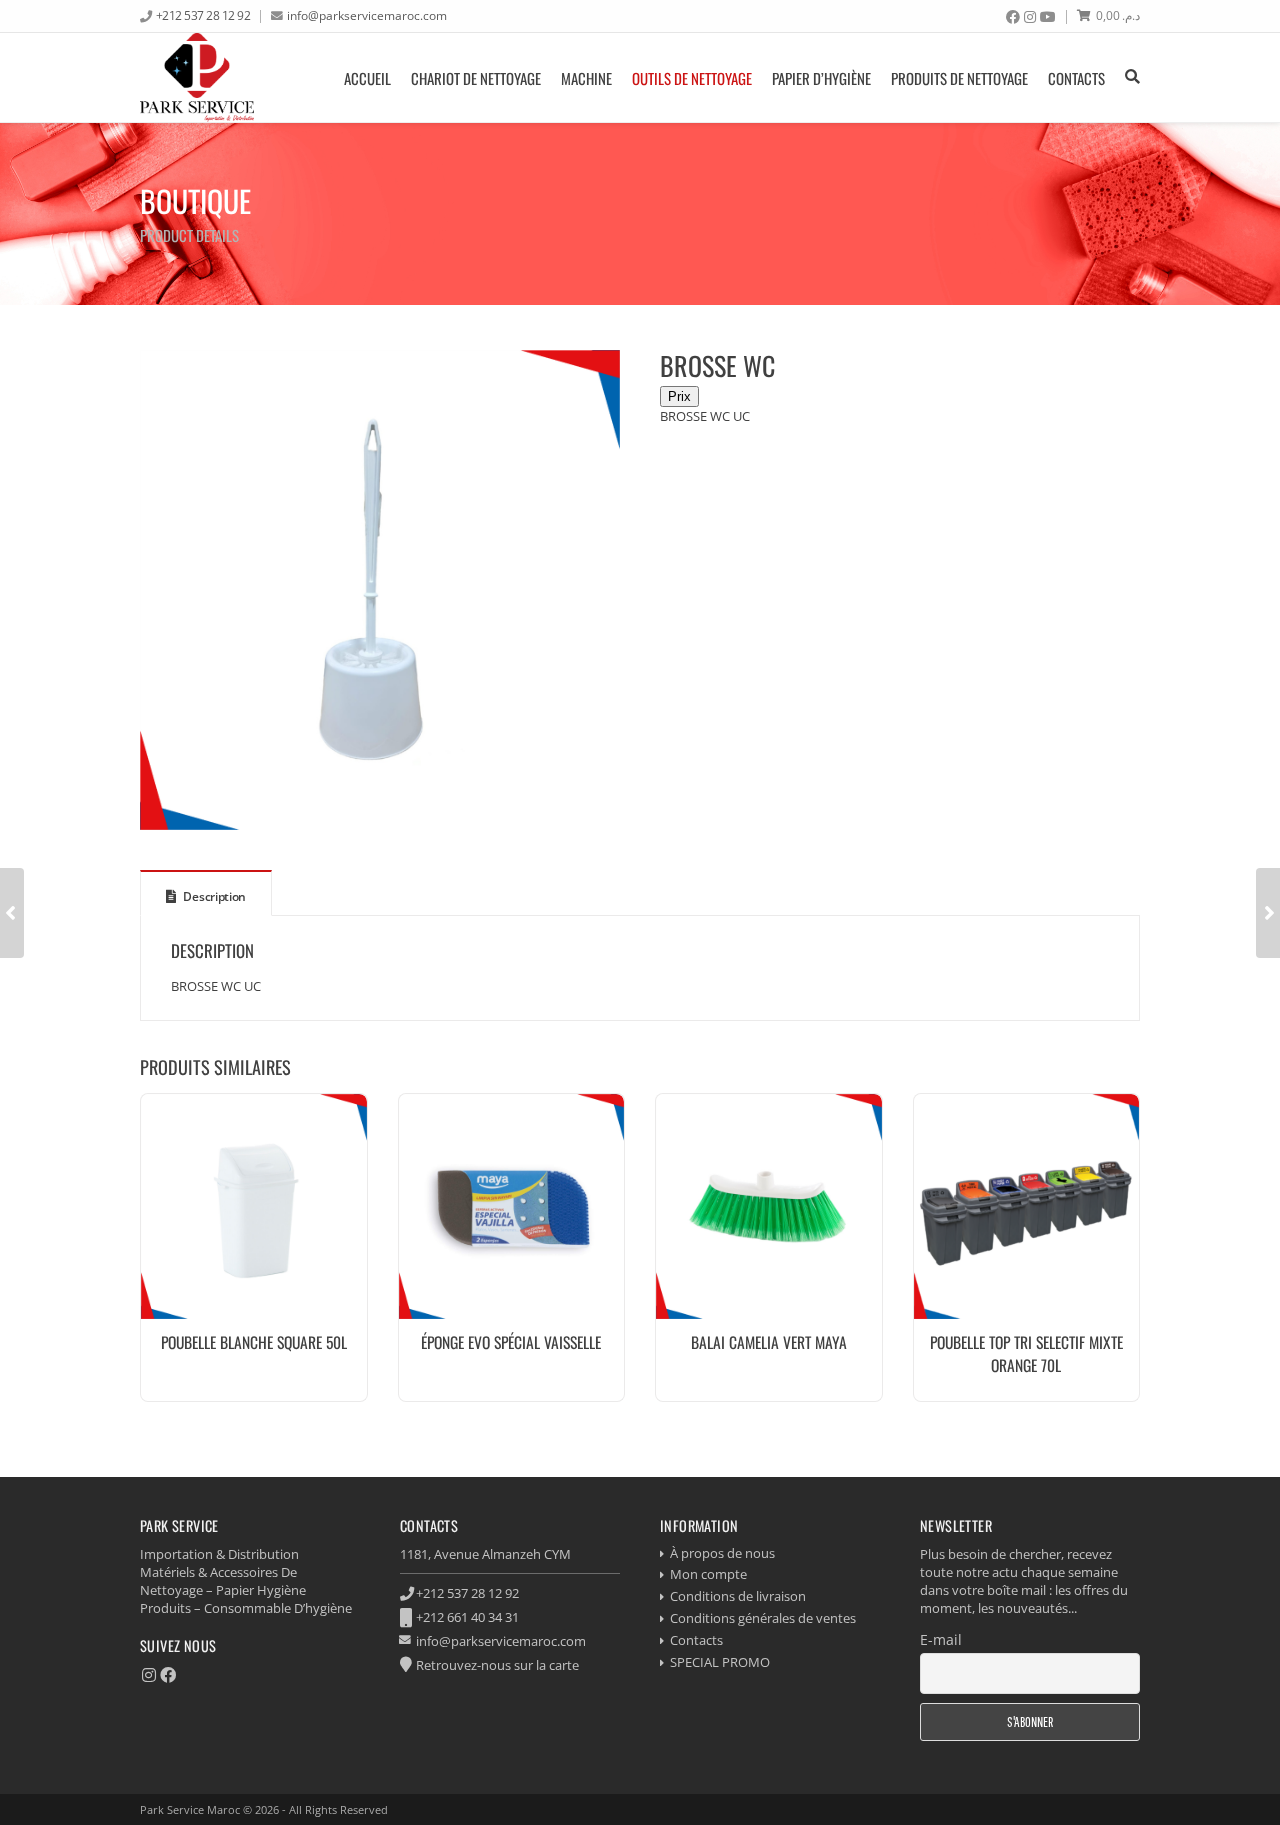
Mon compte (708, 1574)
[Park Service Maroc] (197, 77)
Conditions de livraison (738, 1596)
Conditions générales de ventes (763, 1618)
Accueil (367, 78)
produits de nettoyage (959, 78)
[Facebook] (1013, 17)
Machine (586, 78)
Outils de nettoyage (692, 78)
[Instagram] (1030, 17)
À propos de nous (722, 1553)
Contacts (1076, 78)
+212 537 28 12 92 (203, 15)
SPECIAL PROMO (720, 1662)
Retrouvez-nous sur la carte (497, 1665)
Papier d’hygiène (821, 78)
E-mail (941, 1639)
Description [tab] (213, 896)
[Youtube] (1048, 17)
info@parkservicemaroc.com (367, 15)
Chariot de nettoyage (476, 78)
